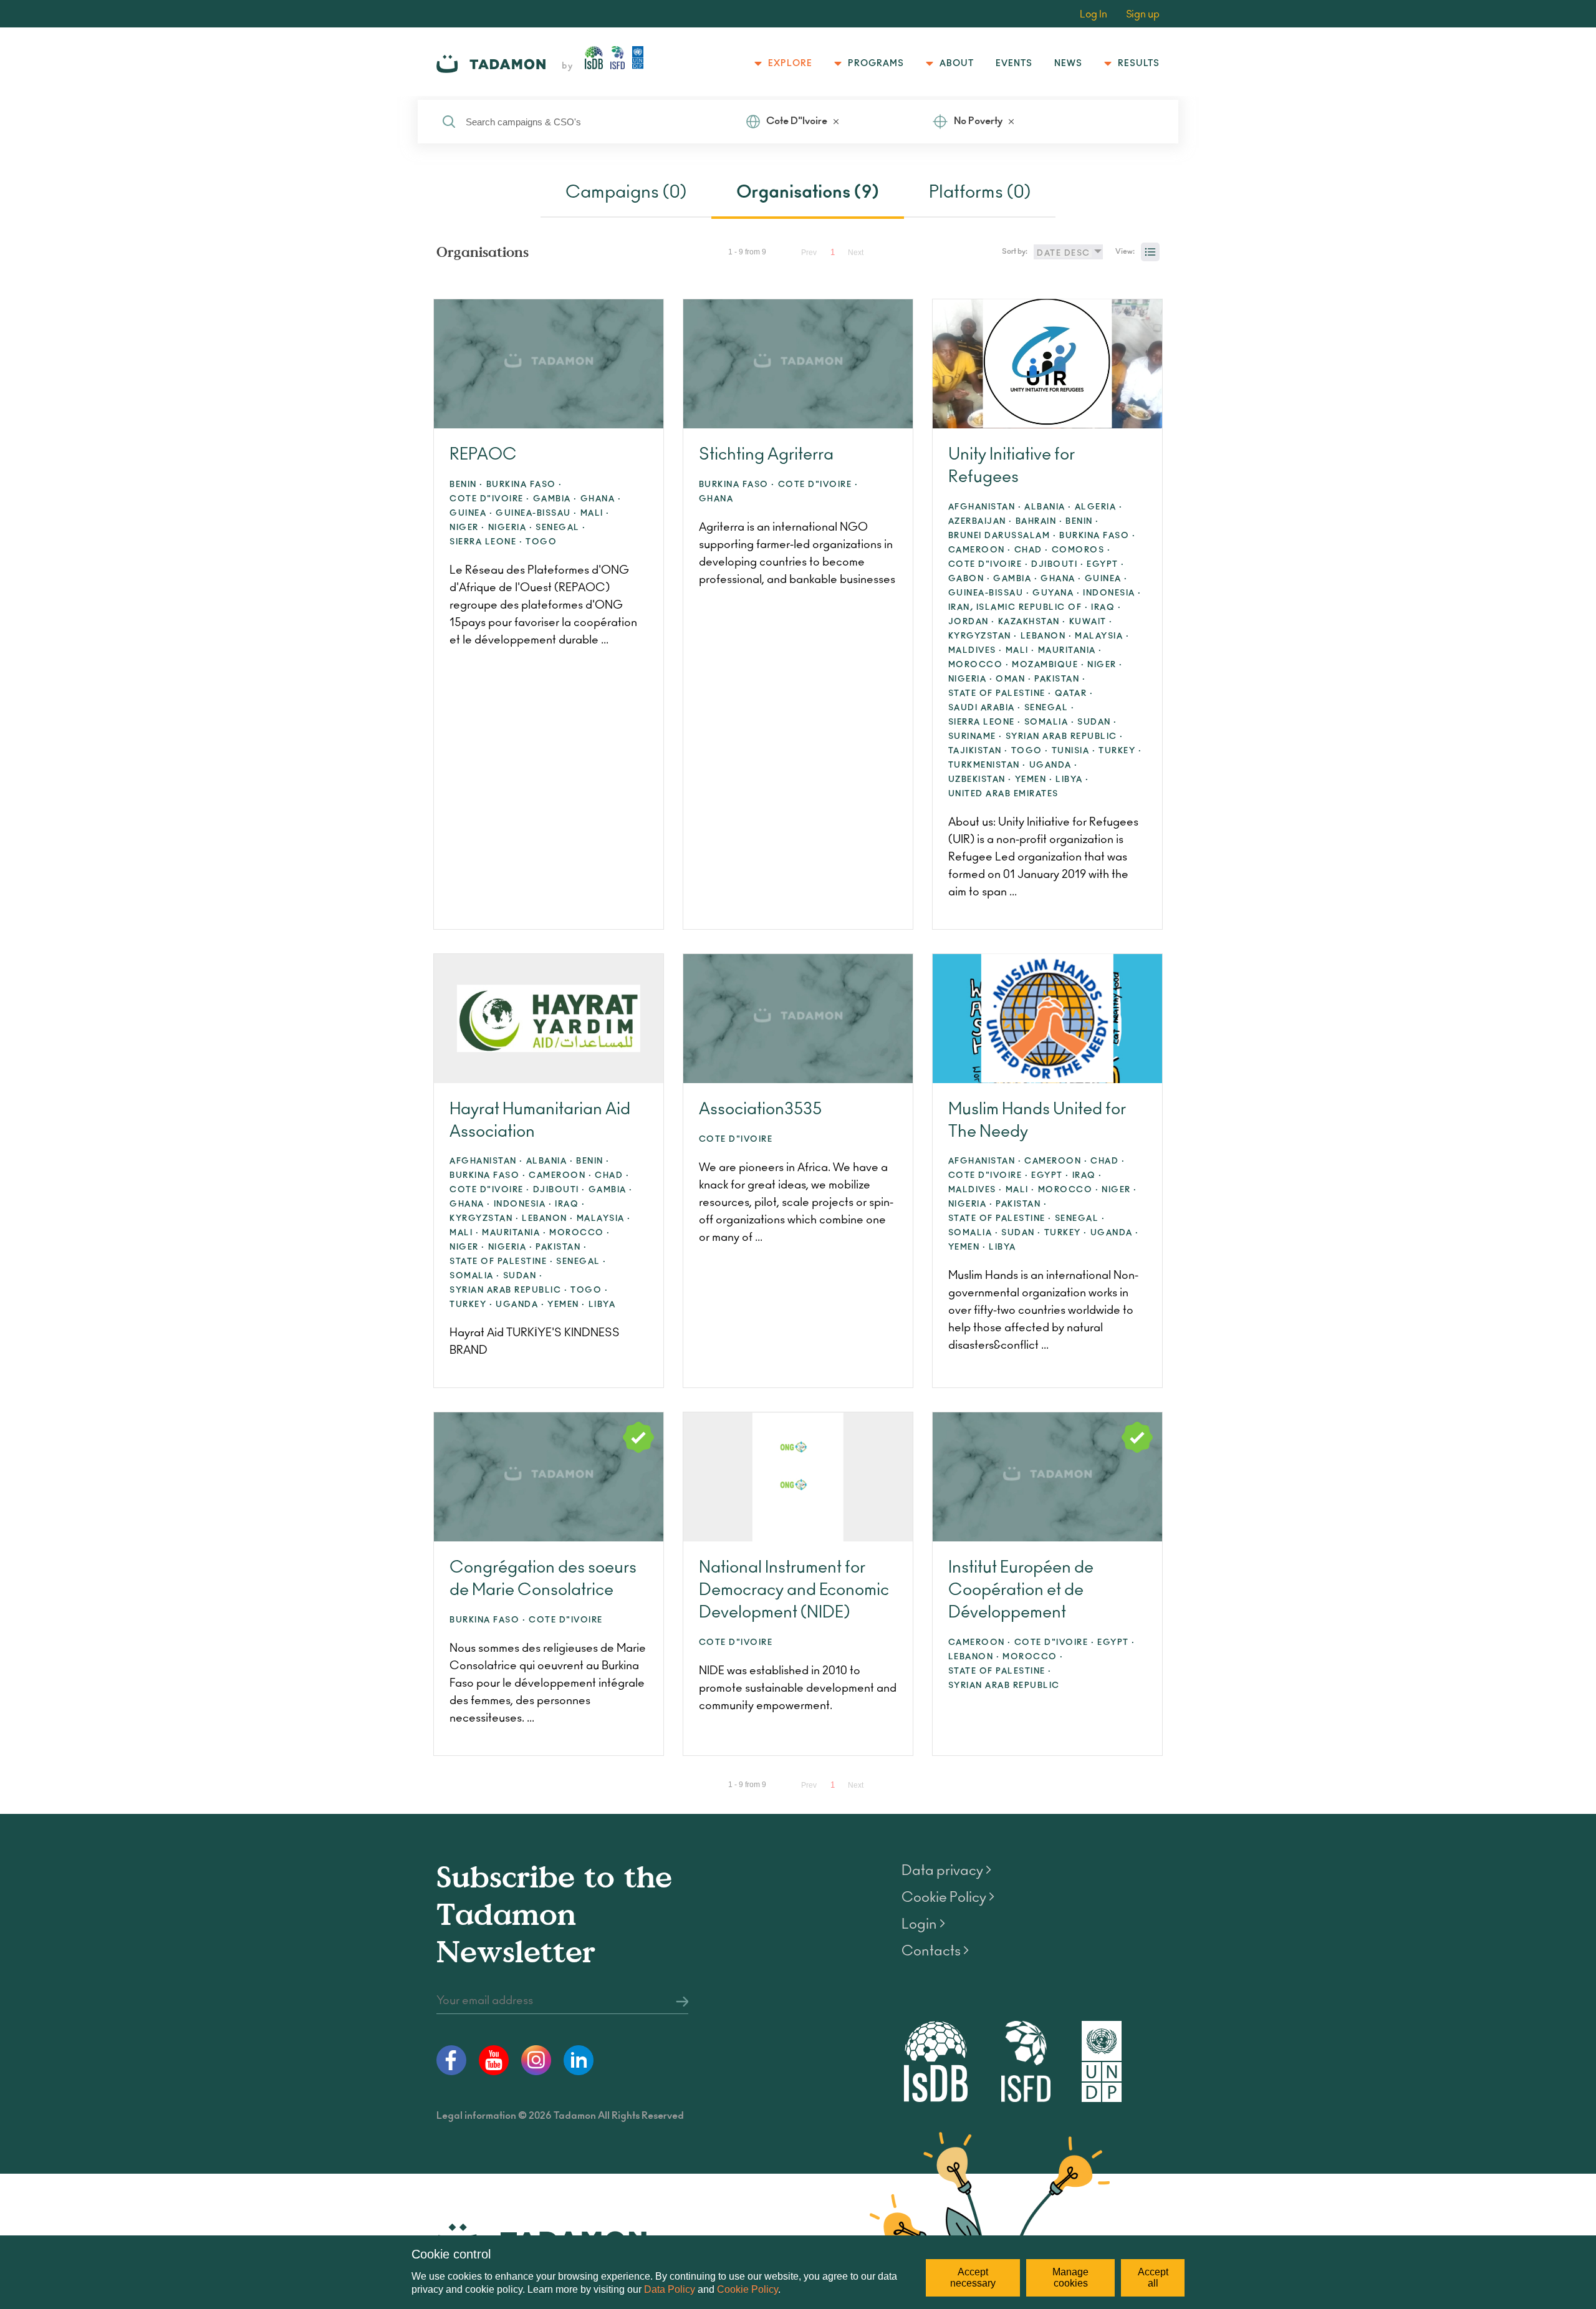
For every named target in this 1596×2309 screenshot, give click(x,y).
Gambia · (555, 499)
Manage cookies (1070, 2278)
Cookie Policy (748, 2289)
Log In (1094, 14)
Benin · (466, 485)
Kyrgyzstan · (983, 636)
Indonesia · (1112, 593)
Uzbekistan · (980, 780)
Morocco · (979, 665)
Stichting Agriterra (766, 455)
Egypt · (1106, 565)
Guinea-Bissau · (536, 513)
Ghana (716, 499)
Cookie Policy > (948, 1897)
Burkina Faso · (524, 485)
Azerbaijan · (980, 522)
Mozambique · (1048, 665)
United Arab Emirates (1003, 794)
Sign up (1143, 14)
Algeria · (1099, 507)
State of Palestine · (1000, 694)
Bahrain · (1039, 522)
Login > (923, 1924)
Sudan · (1097, 722)
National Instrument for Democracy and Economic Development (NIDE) (794, 1590)
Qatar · (1074, 694)
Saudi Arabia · (985, 708)
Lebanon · (1046, 636)
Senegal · (561, 528)
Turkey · (1120, 751)
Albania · (1048, 507)
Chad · (1031, 550)
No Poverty (978, 121)
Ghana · (601, 499)
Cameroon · (980, 550)
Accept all (1153, 2278)
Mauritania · (1070, 651)
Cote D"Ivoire (797, 121)
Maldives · (975, 651)
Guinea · (471, 513)
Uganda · (1054, 765)
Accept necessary (973, 2278)
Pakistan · (1060, 679)
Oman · (1013, 679)
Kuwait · (1091, 622)
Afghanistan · (985, 507)
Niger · (467, 528)
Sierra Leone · (486, 542)
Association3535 (760, 1109)
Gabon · (969, 579)
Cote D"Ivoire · (490, 499)
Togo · (1030, 751)
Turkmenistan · (987, 765)
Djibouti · (1057, 565)
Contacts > (935, 1951)
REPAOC (483, 455)
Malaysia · (1102, 636)
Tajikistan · (978, 751)
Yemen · (1034, 780)
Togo (541, 542)
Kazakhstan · (1032, 622)
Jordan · (972, 622)
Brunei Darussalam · (1002, 536)
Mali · (595, 513)
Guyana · (1056, 593)
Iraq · (1106, 608)
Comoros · (1081, 550)
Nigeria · (511, 528)
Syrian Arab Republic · (1065, 737)
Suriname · (975, 737)
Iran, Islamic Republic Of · (1018, 608)
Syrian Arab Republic (1004, 1686)
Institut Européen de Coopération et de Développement (1021, 1590)
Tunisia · (1074, 751)
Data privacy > (946, 1871)
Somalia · (1050, 722)
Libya (602, 1305)
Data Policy (670, 2289)
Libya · (1072, 780)
